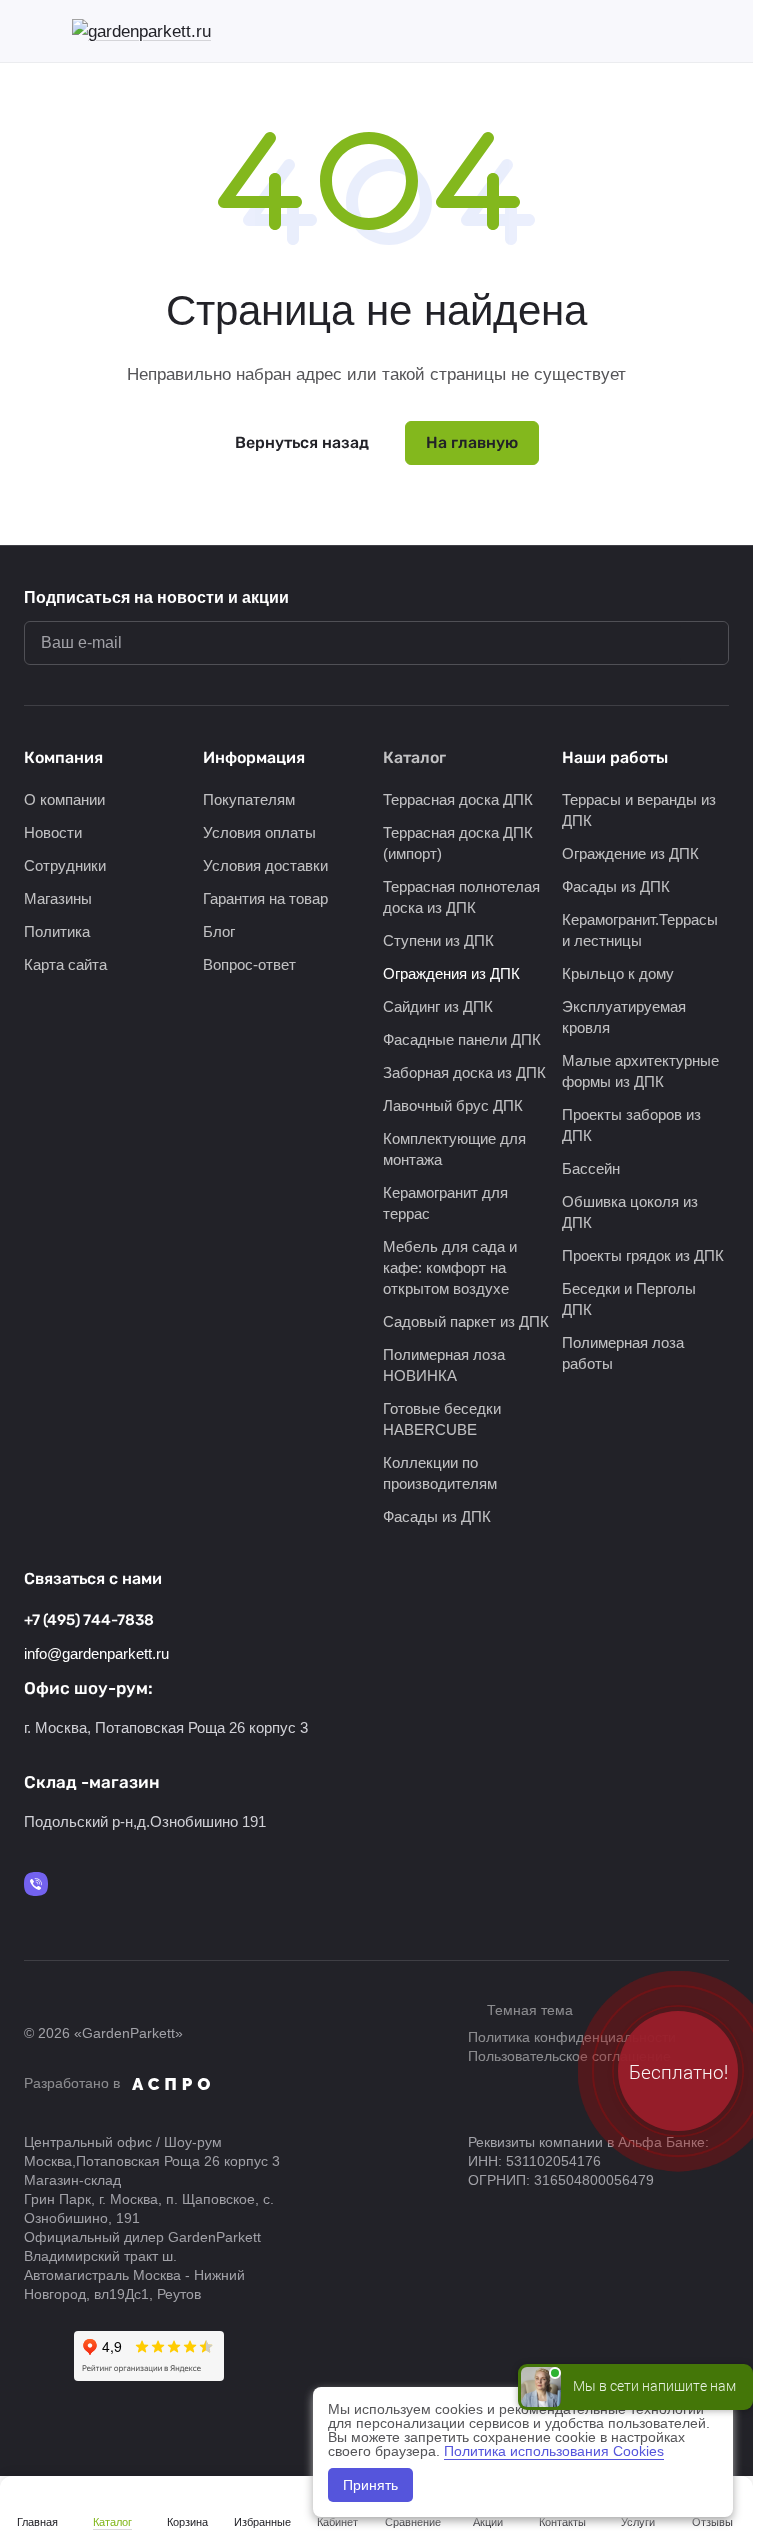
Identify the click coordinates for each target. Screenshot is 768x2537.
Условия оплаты (259, 832)
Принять (370, 2485)
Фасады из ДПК (437, 1516)
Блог (219, 931)
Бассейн (591, 1168)
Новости (53, 832)
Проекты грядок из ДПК (643, 1255)
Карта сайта (65, 964)
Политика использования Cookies (554, 2451)
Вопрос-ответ (249, 964)
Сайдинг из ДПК (438, 1006)
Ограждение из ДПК (630, 853)
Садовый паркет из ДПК (466, 1321)
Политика (57, 931)
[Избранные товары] (667, 31)
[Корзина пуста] (719, 31)
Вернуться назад (302, 442)
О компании (64, 799)
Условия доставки (265, 865)
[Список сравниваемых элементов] (615, 31)
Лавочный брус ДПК (453, 1105)
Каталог (414, 757)
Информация (254, 757)
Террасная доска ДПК (458, 799)
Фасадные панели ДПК (462, 1039)
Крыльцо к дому (618, 973)
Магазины (58, 898)
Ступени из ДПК (438, 940)
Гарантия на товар (265, 898)
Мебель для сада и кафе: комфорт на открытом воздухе (450, 1267)
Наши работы (615, 757)
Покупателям (249, 799)
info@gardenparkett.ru (96, 1653)
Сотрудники (65, 865)
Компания (63, 757)
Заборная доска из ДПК (464, 1072)
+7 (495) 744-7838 (89, 1620)
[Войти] (563, 31)
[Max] (36, 1884)
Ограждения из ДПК (451, 973)
